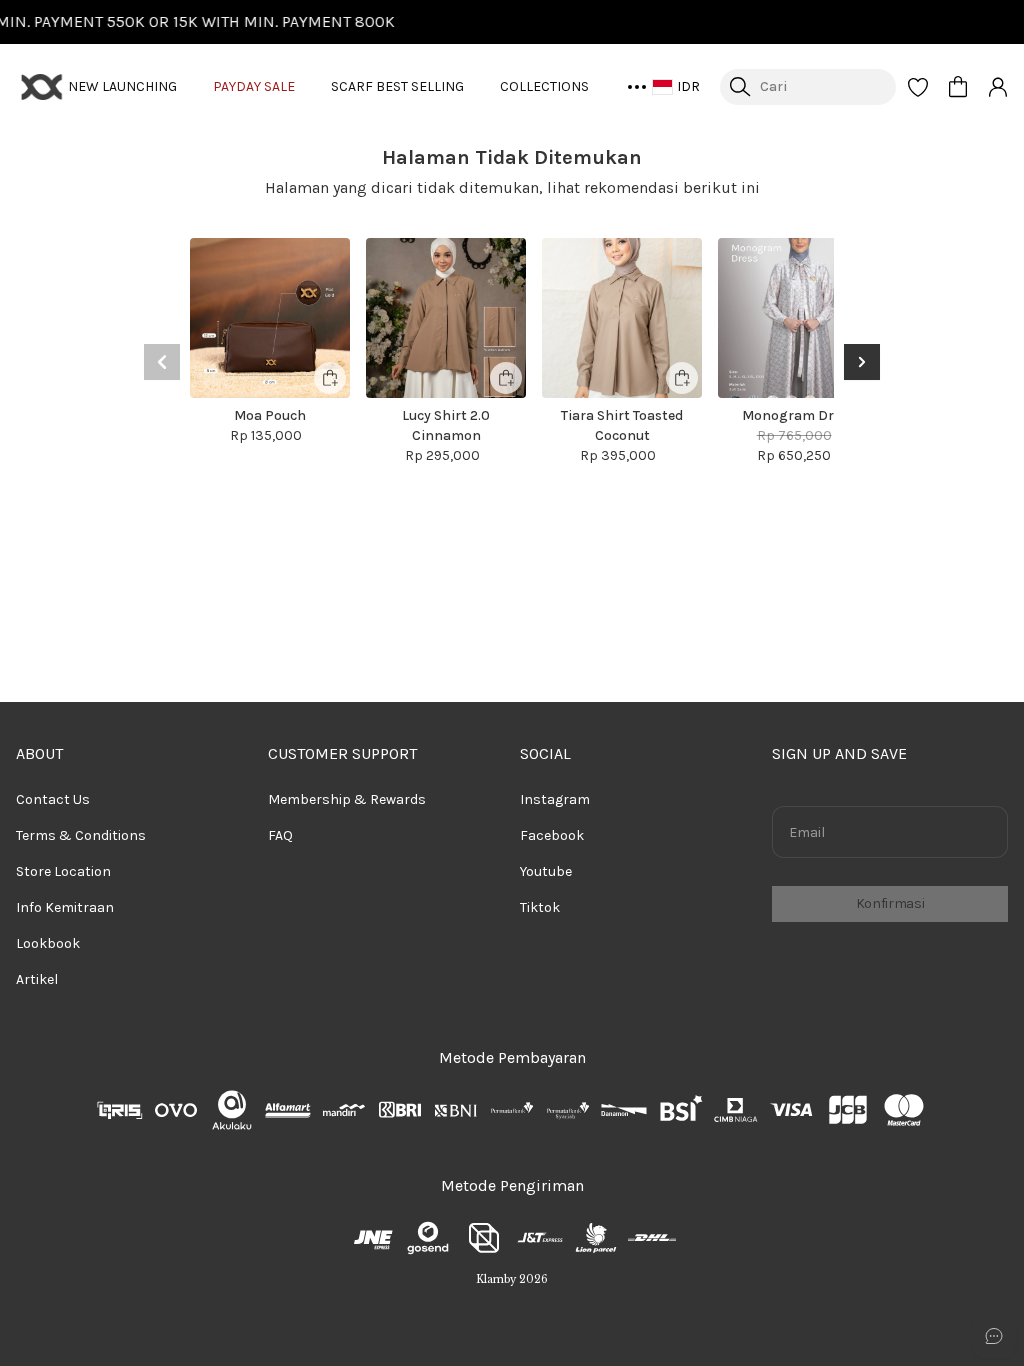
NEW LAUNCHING (122, 86)
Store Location (63, 871)
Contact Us (53, 799)
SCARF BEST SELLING (397, 86)
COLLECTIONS (544, 86)
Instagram (555, 799)
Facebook (552, 835)
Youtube (546, 871)
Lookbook (48, 943)
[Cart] (958, 87)
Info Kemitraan (65, 907)
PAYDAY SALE (254, 86)
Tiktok (540, 907)
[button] (918, 87)
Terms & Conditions (81, 835)
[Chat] (994, 1336)
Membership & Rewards (347, 799)
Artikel (37, 979)
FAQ (280, 835)
